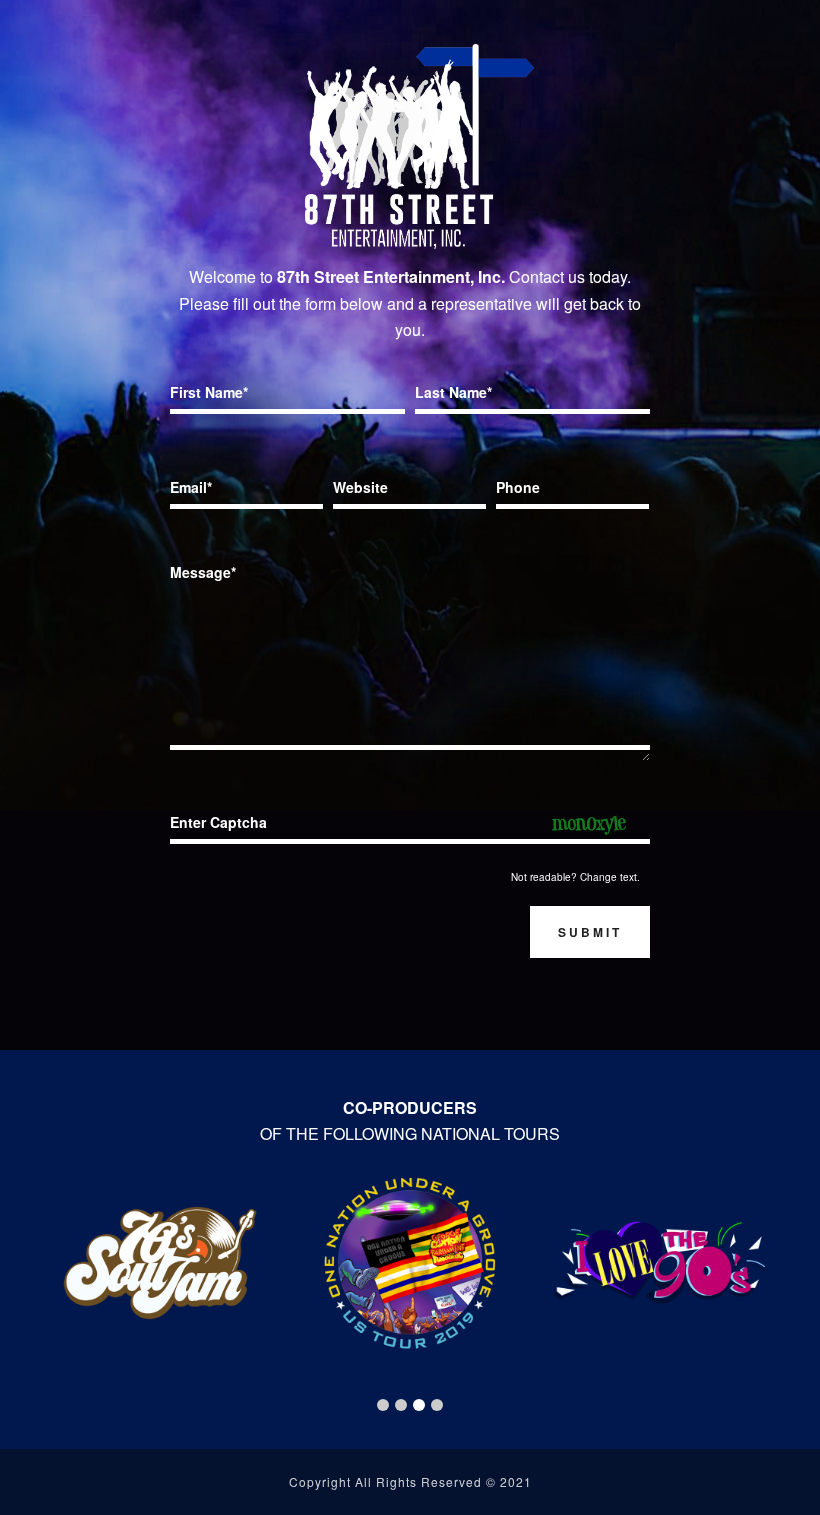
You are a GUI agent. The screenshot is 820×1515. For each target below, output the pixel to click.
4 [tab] (437, 1405)
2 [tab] (401, 1405)
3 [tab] (419, 1405)
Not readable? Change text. (575, 877)
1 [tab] (383, 1405)
